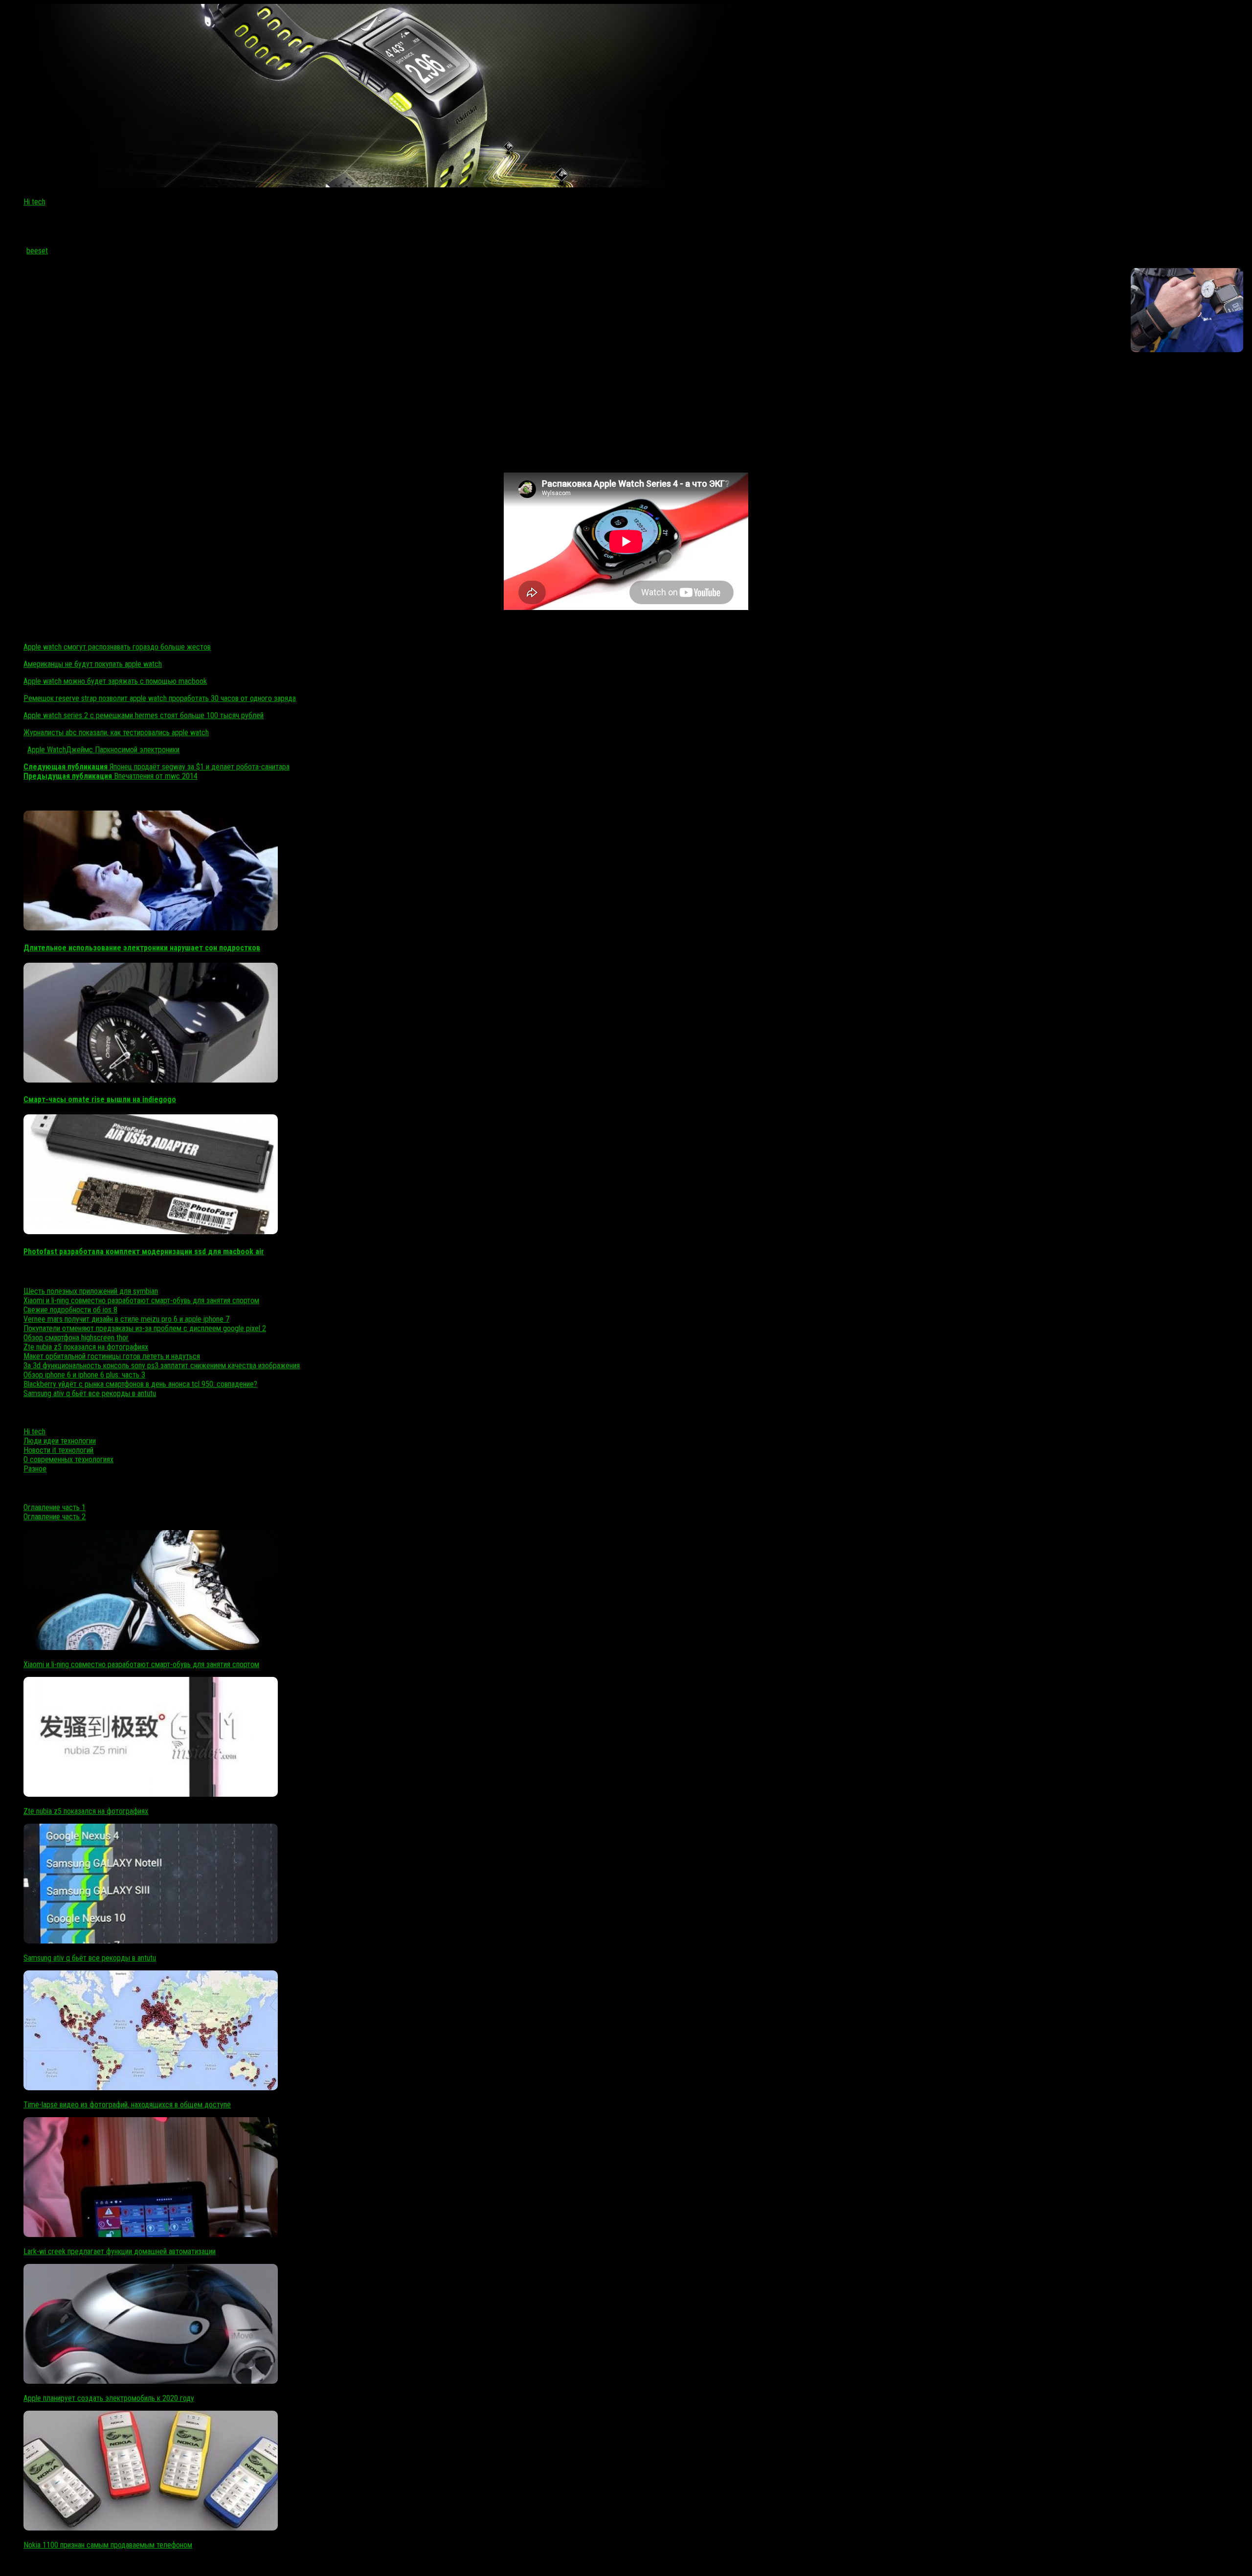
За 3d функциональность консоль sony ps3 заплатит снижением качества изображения (162, 1366)
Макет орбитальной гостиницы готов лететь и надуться (112, 1356)
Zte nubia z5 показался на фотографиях (86, 1347)
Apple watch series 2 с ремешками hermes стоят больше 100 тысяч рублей (144, 715)
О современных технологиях (68, 1459)
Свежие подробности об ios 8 (70, 1310)
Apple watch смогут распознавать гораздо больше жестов (117, 647)
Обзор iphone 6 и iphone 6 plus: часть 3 (84, 1375)
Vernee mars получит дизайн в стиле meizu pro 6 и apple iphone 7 (126, 1319)
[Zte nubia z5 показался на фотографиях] (151, 1794)
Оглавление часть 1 (55, 1507)
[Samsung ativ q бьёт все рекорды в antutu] (151, 1941)
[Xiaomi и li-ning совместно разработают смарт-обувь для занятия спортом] (151, 1647)
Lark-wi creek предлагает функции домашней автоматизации (120, 2251)
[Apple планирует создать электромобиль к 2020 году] (151, 2381)
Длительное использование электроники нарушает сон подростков (142, 948)
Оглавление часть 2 (55, 1517)
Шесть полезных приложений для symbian (91, 1291)
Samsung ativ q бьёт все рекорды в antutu (90, 1393)
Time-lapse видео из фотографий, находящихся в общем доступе (127, 2105)
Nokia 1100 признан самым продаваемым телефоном (108, 2545)
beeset (37, 251)
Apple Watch (47, 750)
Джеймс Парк (88, 750)
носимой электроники (145, 750)
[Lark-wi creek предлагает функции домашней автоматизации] (151, 2234)
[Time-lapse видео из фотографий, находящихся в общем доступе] (151, 2088)
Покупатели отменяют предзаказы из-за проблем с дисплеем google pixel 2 (145, 1328)
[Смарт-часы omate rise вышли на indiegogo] (151, 1080)
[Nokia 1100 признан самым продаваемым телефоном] (151, 2528)
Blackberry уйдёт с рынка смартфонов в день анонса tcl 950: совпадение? (140, 1384)
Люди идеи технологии (60, 1441)
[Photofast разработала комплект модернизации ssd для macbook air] (151, 1232)
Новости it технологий (58, 1450)
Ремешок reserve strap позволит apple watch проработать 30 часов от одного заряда (160, 698)
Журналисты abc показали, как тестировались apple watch (116, 733)
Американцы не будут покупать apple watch (93, 664)
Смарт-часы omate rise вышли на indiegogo (100, 1099)
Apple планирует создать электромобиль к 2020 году (109, 2398)
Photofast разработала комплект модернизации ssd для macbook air (144, 1252)
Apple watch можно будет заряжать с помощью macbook (115, 681)
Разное (35, 1469)
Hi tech (34, 202)
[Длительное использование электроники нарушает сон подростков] (151, 928)
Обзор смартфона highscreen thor (76, 1338)
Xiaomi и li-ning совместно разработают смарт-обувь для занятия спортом (141, 1300)
